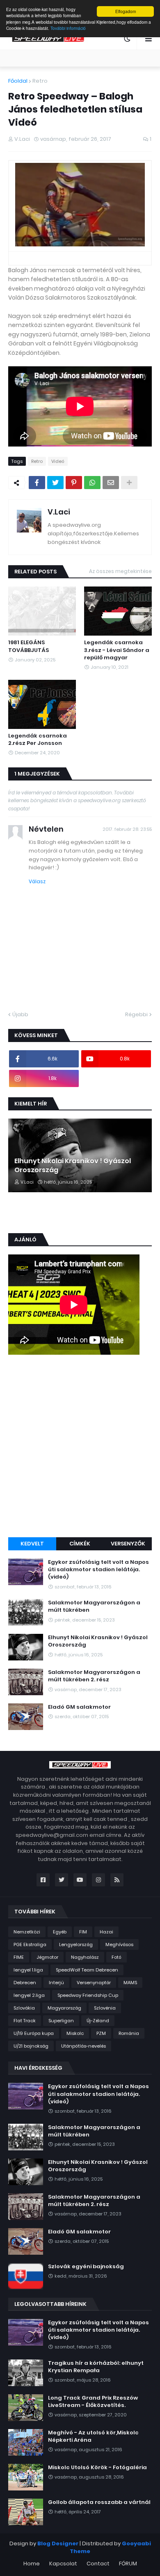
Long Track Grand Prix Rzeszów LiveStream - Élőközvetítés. (93, 2402)
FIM (83, 1932)
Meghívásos (119, 1944)
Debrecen (25, 1983)
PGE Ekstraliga (30, 1944)
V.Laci (59, 512)
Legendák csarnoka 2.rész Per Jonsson (38, 740)
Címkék (80, 1544)
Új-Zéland (98, 2021)
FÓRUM (128, 2564)
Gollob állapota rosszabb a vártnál (99, 2502)
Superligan (61, 2021)
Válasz (37, 881)
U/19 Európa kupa (34, 2033)
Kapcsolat (63, 2564)
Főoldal (18, 81)
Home (32, 2564)
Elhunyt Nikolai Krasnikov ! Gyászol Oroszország (73, 1166)
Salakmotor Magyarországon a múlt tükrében (94, 1606)
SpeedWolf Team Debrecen (87, 1970)
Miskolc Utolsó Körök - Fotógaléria (97, 2468)
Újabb (20, 1014)
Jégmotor (47, 1957)
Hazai (106, 1932)
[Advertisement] (80, 1447)
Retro (40, 81)
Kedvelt (32, 1544)
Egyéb (60, 1932)
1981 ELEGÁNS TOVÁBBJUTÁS (29, 646)
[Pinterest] (74, 483)
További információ (68, 28)
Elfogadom (126, 11)
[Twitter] (55, 483)
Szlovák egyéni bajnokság (86, 2267)
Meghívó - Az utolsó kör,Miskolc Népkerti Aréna (93, 2436)
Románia (129, 2033)
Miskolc (75, 2033)
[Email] (111, 483)
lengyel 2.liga (29, 1995)
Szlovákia (24, 2008)
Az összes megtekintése (120, 571)
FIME (19, 1957)
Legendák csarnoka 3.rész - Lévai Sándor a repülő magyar (117, 650)
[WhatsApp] (92, 483)
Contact (98, 2564)
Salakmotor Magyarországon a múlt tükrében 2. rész (94, 1676)
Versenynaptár (94, 1983)
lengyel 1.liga (28, 1970)
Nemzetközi (27, 1932)
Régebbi (136, 1014)
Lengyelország (76, 1944)
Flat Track (25, 2021)
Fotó (117, 1957)
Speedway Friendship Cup (88, 1995)
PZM (101, 2033)
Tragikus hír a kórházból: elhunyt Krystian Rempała (96, 2367)
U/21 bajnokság (31, 2046)
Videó (58, 461)
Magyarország (64, 2008)
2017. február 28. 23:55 (127, 829)
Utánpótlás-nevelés (83, 2046)
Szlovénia (105, 2008)
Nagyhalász (85, 1957)
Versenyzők (128, 1544)
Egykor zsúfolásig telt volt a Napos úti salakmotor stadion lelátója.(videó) (98, 1570)
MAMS (130, 1983)
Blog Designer (58, 2543)
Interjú (56, 1983)
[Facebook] (37, 483)
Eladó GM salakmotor (79, 1707)
